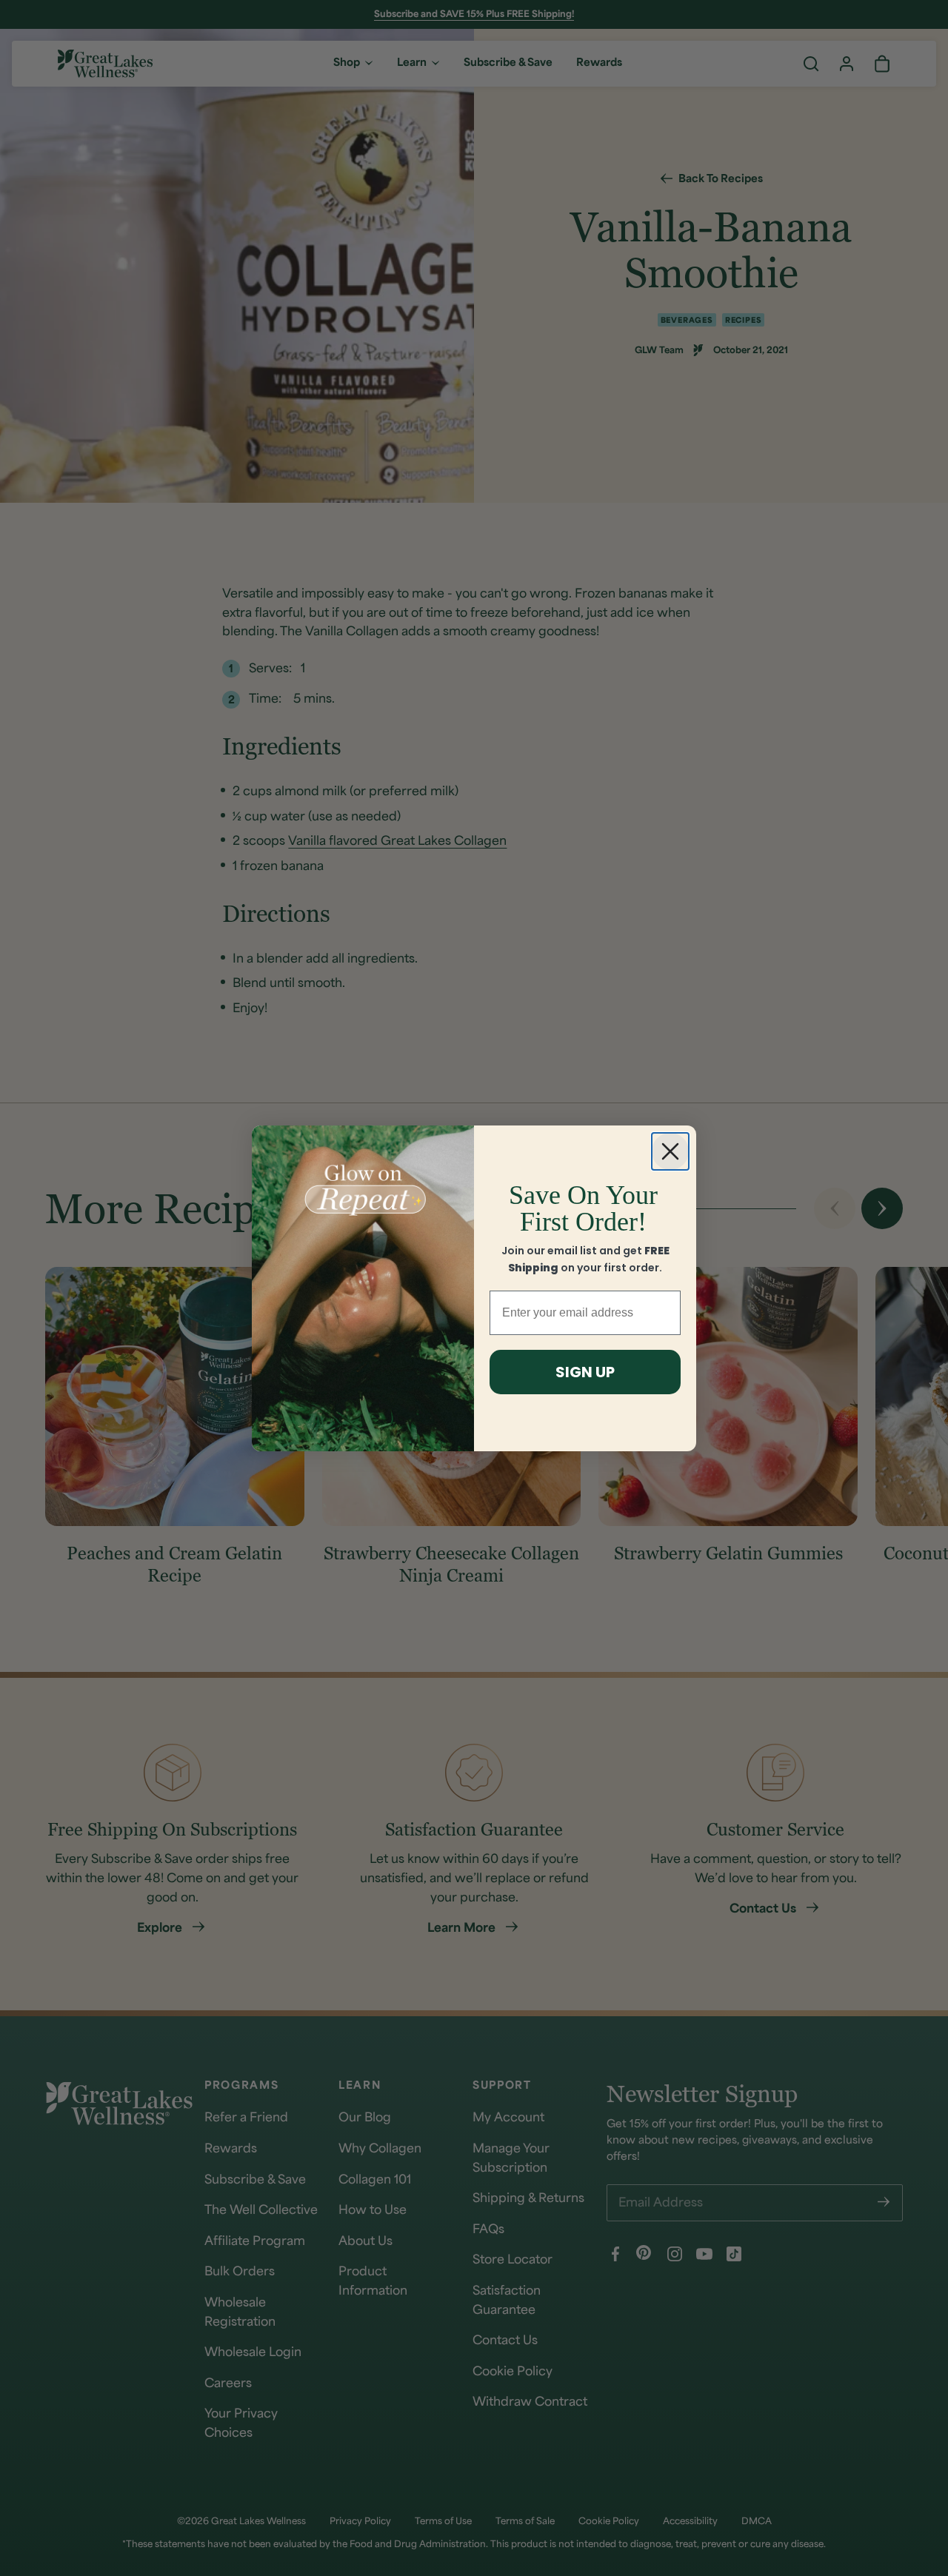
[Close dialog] (670, 1151)
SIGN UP (585, 1372)
